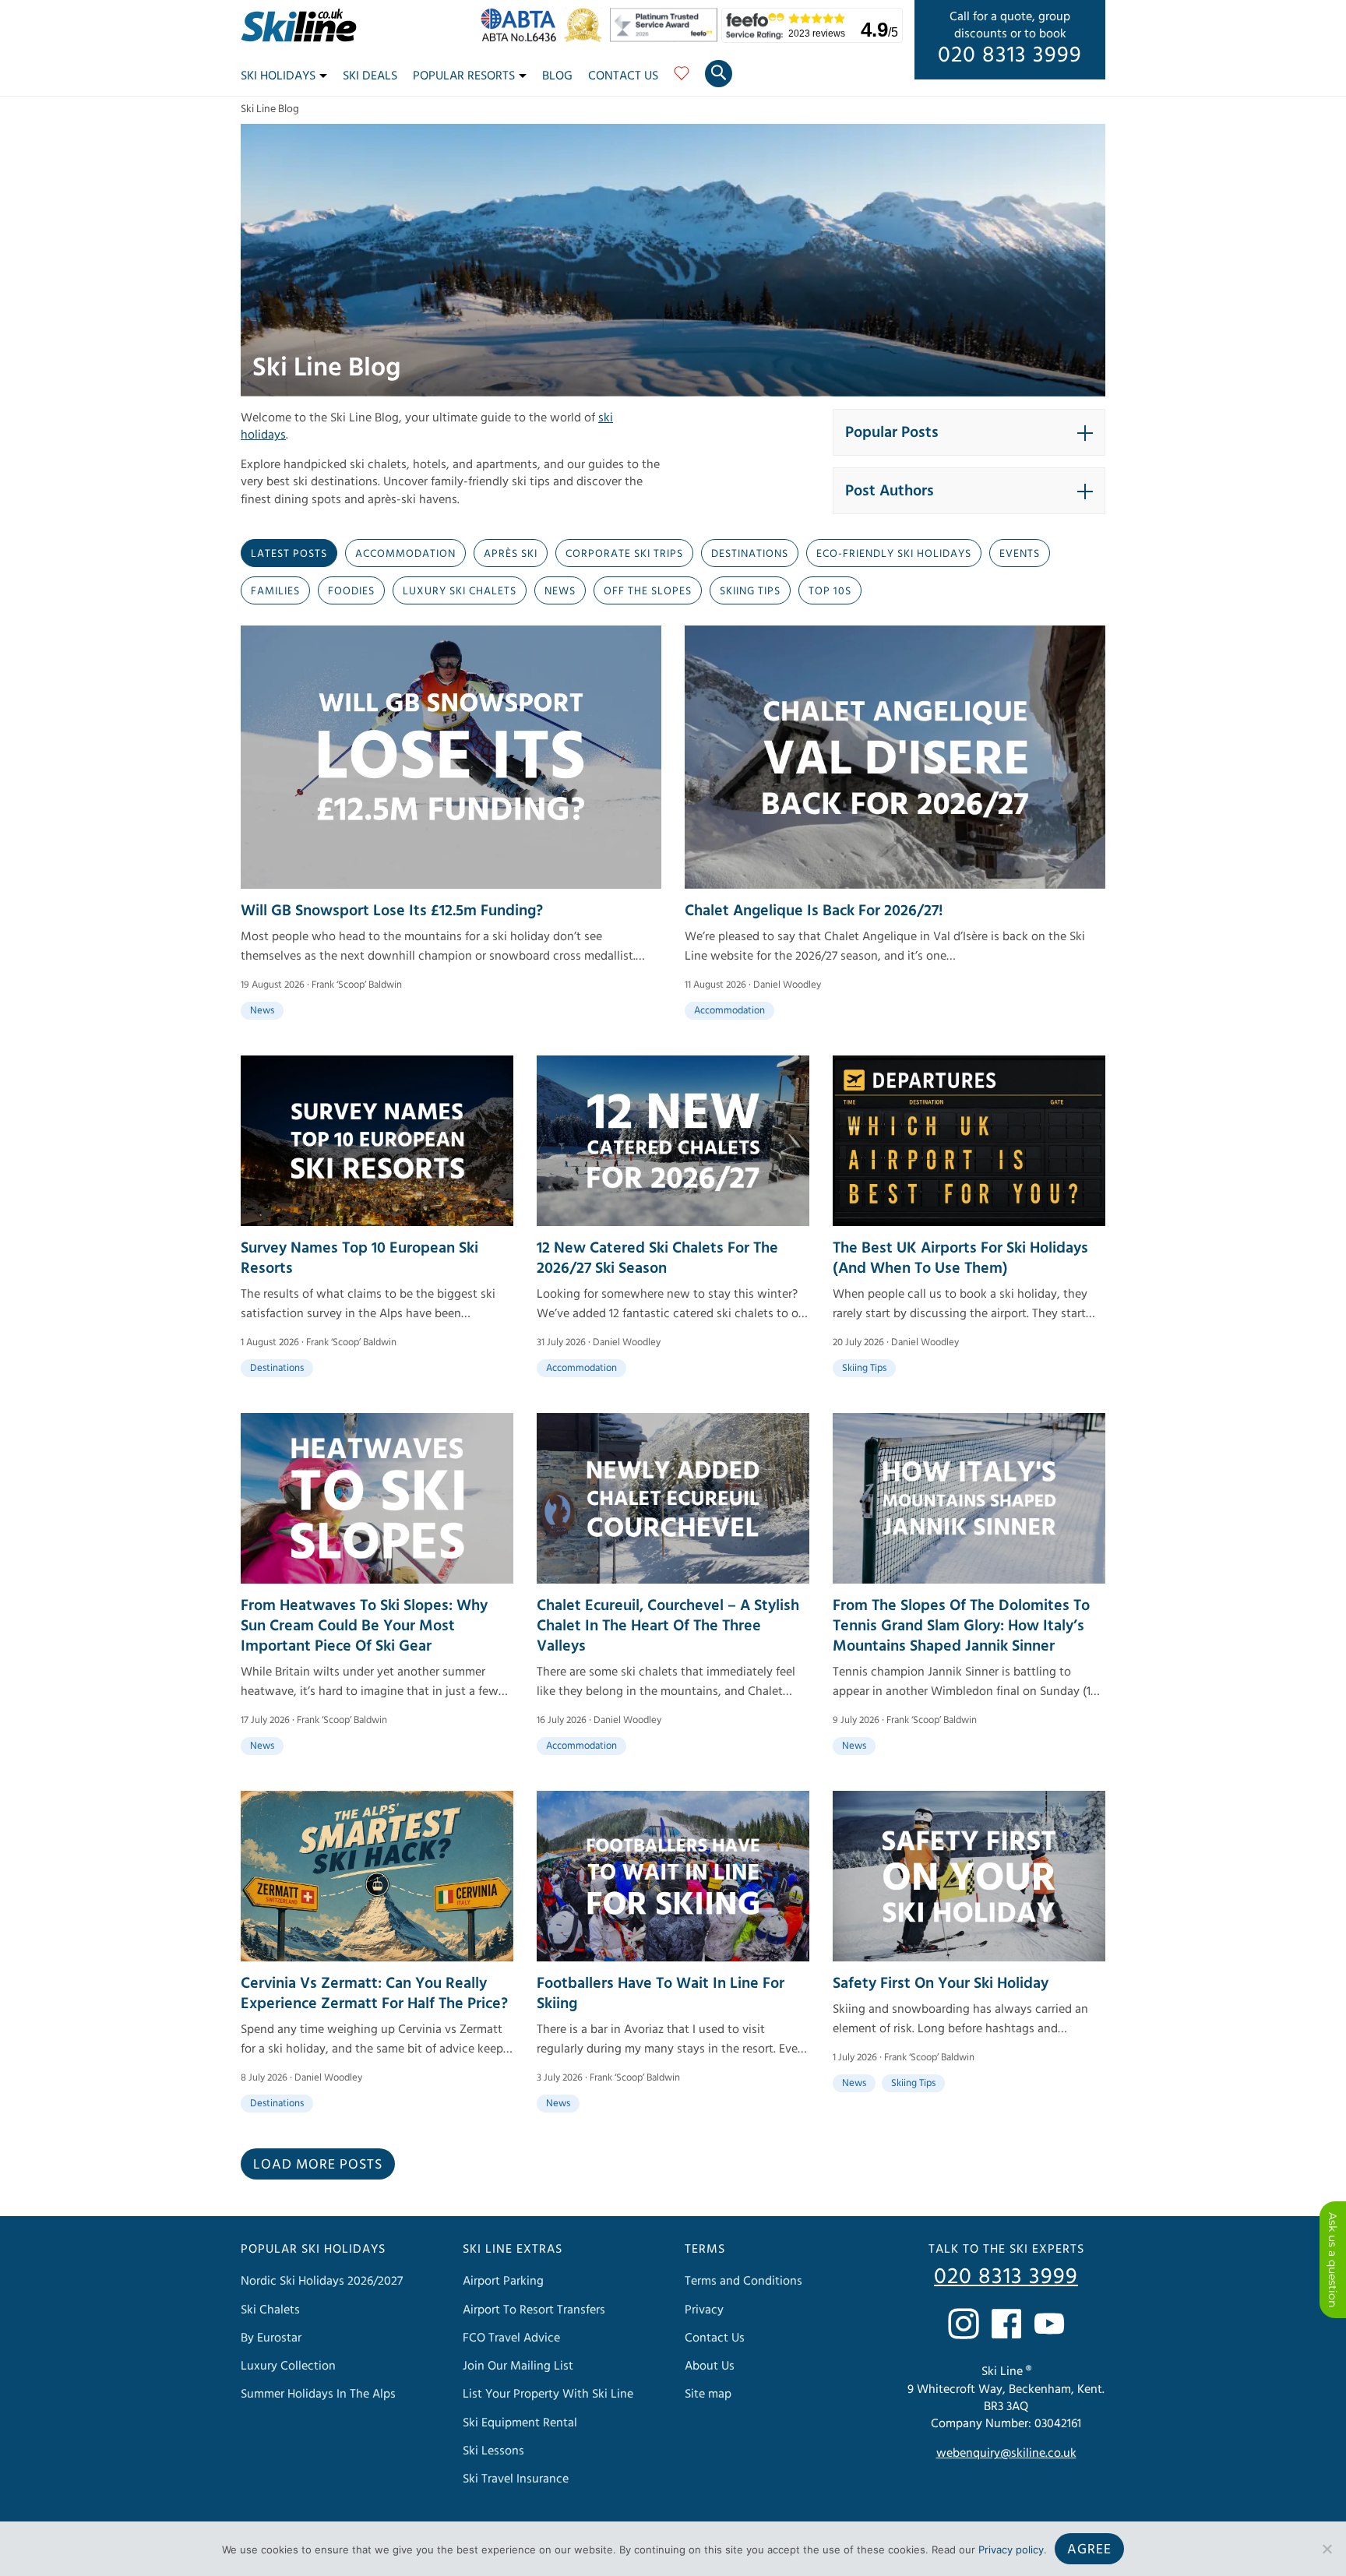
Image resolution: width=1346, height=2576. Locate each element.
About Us (710, 2366)
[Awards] (666, 38)
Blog (557, 76)
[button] (969, 432)
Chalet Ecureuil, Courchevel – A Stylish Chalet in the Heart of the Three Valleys (668, 1626)
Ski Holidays (278, 76)
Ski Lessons (493, 2451)
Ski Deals (370, 76)
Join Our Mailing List (518, 2366)
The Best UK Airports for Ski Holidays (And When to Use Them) (960, 1258)
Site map (708, 2394)
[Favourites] (682, 79)
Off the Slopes (648, 591)
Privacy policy (1011, 2550)
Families (275, 591)
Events (1020, 554)
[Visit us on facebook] (1006, 2324)
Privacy (704, 2310)
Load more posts (318, 2164)
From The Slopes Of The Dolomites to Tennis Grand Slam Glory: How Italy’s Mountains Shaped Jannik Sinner (961, 1626)
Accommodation (405, 554)
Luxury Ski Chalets (460, 591)
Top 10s (830, 591)
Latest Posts (289, 554)
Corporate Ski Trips (624, 554)
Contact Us (623, 76)
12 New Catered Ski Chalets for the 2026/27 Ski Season (657, 1258)
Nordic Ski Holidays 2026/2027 (322, 2282)
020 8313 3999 (1010, 55)
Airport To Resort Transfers (534, 2310)
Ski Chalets (270, 2310)
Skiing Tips (750, 591)
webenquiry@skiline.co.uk (1006, 2454)
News (560, 591)
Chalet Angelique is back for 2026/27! (814, 911)
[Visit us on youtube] (1049, 2324)
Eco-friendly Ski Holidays (894, 554)
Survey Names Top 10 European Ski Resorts (359, 1258)
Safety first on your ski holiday (941, 1983)
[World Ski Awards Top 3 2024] (587, 38)
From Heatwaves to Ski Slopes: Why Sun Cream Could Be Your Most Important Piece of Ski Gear (364, 1626)
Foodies (351, 591)
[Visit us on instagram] (964, 2324)
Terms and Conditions (743, 2282)
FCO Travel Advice (511, 2338)
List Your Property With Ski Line (548, 2394)
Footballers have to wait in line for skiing (661, 1993)
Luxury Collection (288, 2366)
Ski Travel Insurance (516, 2479)
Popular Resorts (464, 76)
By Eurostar (271, 2338)
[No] (1327, 2549)
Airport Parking (503, 2282)
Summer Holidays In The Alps (318, 2394)
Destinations (750, 554)
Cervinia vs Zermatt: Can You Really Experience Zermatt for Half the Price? (374, 1993)
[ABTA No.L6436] (522, 38)
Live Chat (1333, 2260)
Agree (1089, 2549)
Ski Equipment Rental (520, 2423)
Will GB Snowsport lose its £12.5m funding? (392, 911)
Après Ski (511, 554)
